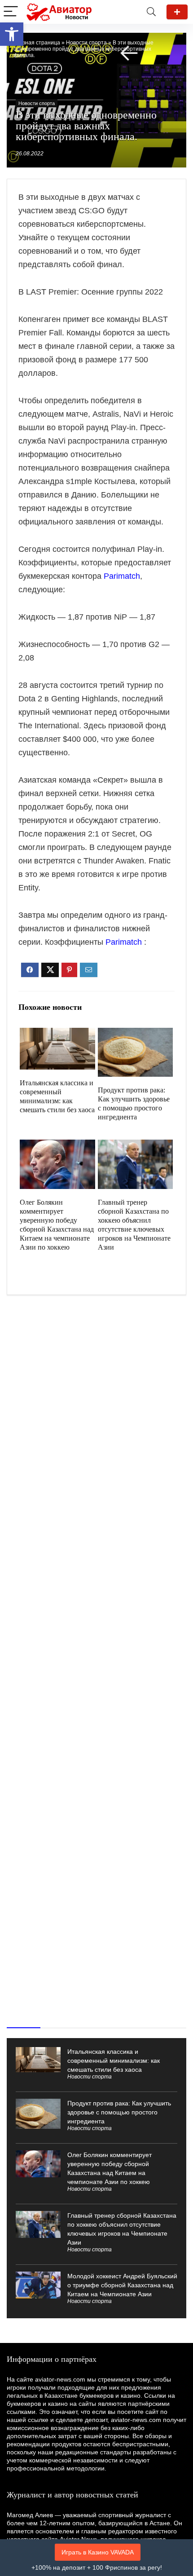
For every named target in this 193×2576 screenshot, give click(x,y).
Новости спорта (86, 43)
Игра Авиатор (177, 12)
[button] (12, 34)
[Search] (151, 12)
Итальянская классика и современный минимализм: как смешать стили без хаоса (114, 2061)
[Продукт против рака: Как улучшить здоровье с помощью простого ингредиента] (135, 1034)
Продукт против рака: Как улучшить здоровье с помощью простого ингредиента (119, 2112)
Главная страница (37, 43)
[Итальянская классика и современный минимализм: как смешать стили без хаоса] (57, 1034)
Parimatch (122, 576)
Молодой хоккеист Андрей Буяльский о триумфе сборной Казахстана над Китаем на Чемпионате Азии (122, 2285)
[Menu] (11, 12)
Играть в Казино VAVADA (98, 2552)
